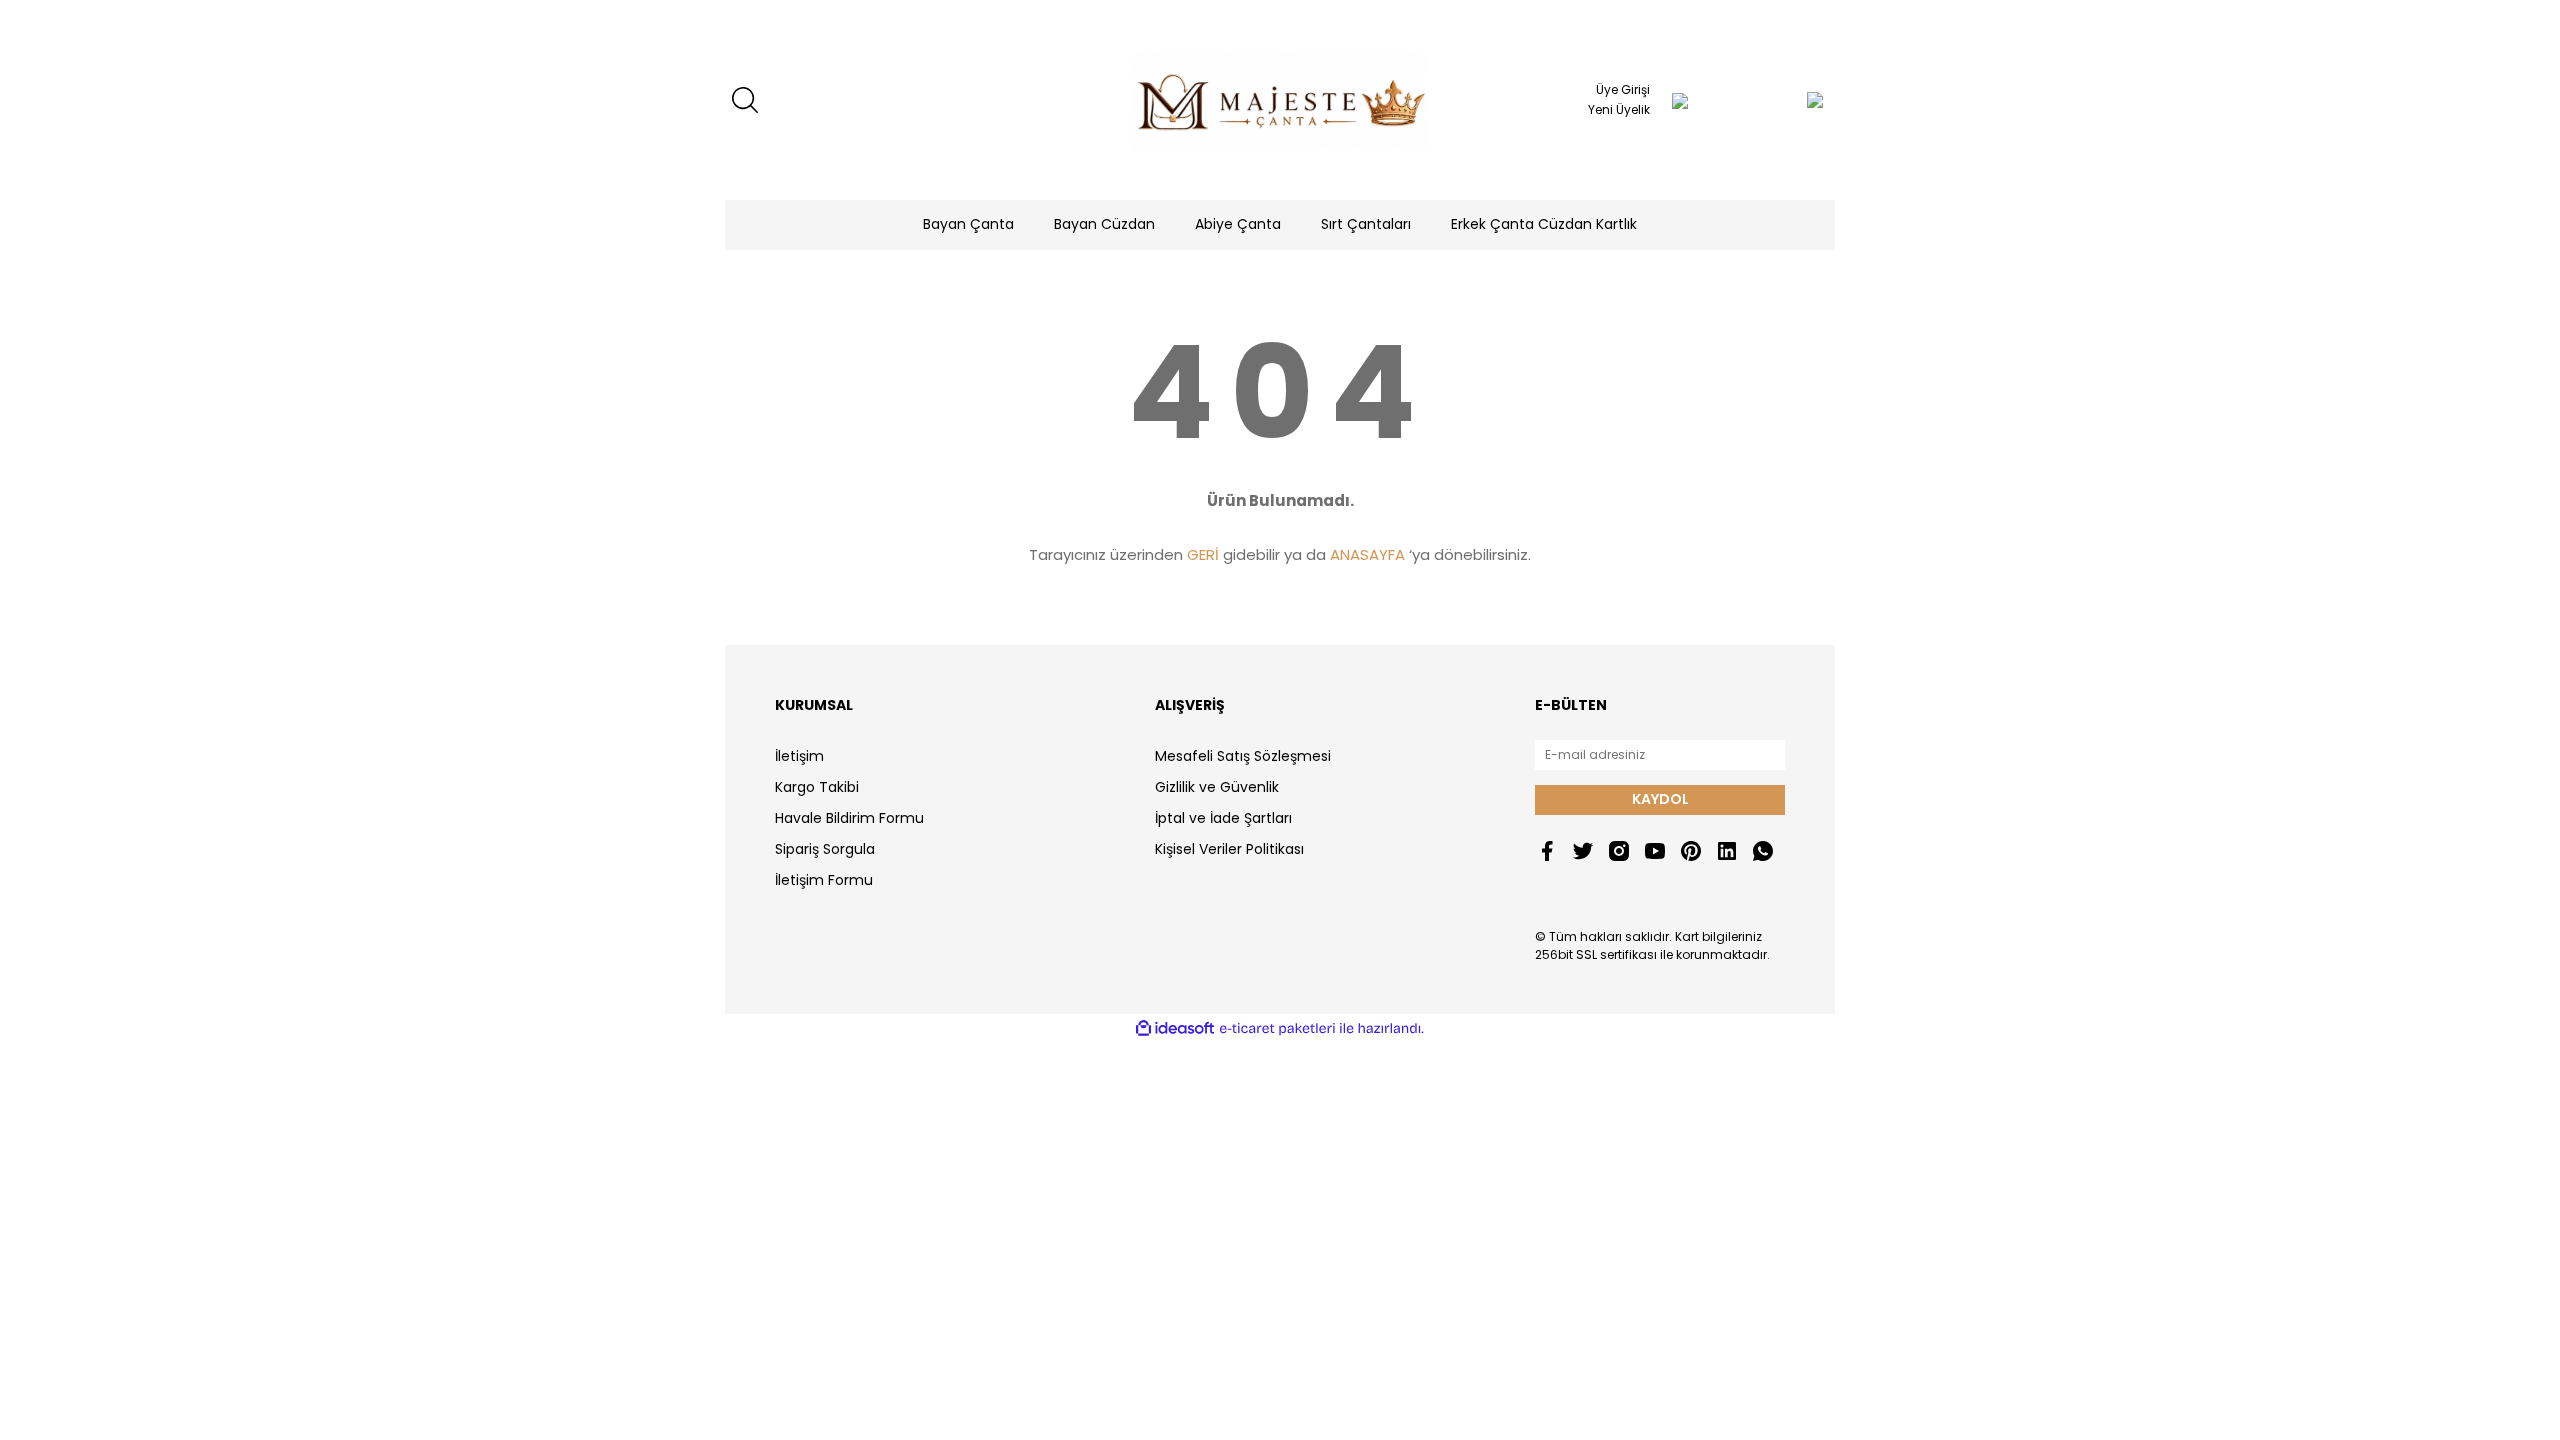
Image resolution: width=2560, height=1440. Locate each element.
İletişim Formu (824, 880)
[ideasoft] (1175, 1028)
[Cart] (1775, 100)
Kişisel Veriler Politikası (1229, 849)
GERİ (1203, 554)
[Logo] (1280, 100)
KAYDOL (1660, 799)
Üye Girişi (1623, 89)
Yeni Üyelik (1619, 109)
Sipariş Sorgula (825, 849)
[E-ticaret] (1277, 1029)
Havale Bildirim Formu (849, 818)
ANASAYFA (1367, 554)
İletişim (799, 756)
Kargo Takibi (817, 787)
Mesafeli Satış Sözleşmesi (1243, 756)
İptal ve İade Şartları (1223, 818)
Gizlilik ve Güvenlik (1217, 787)
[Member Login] (1680, 100)
